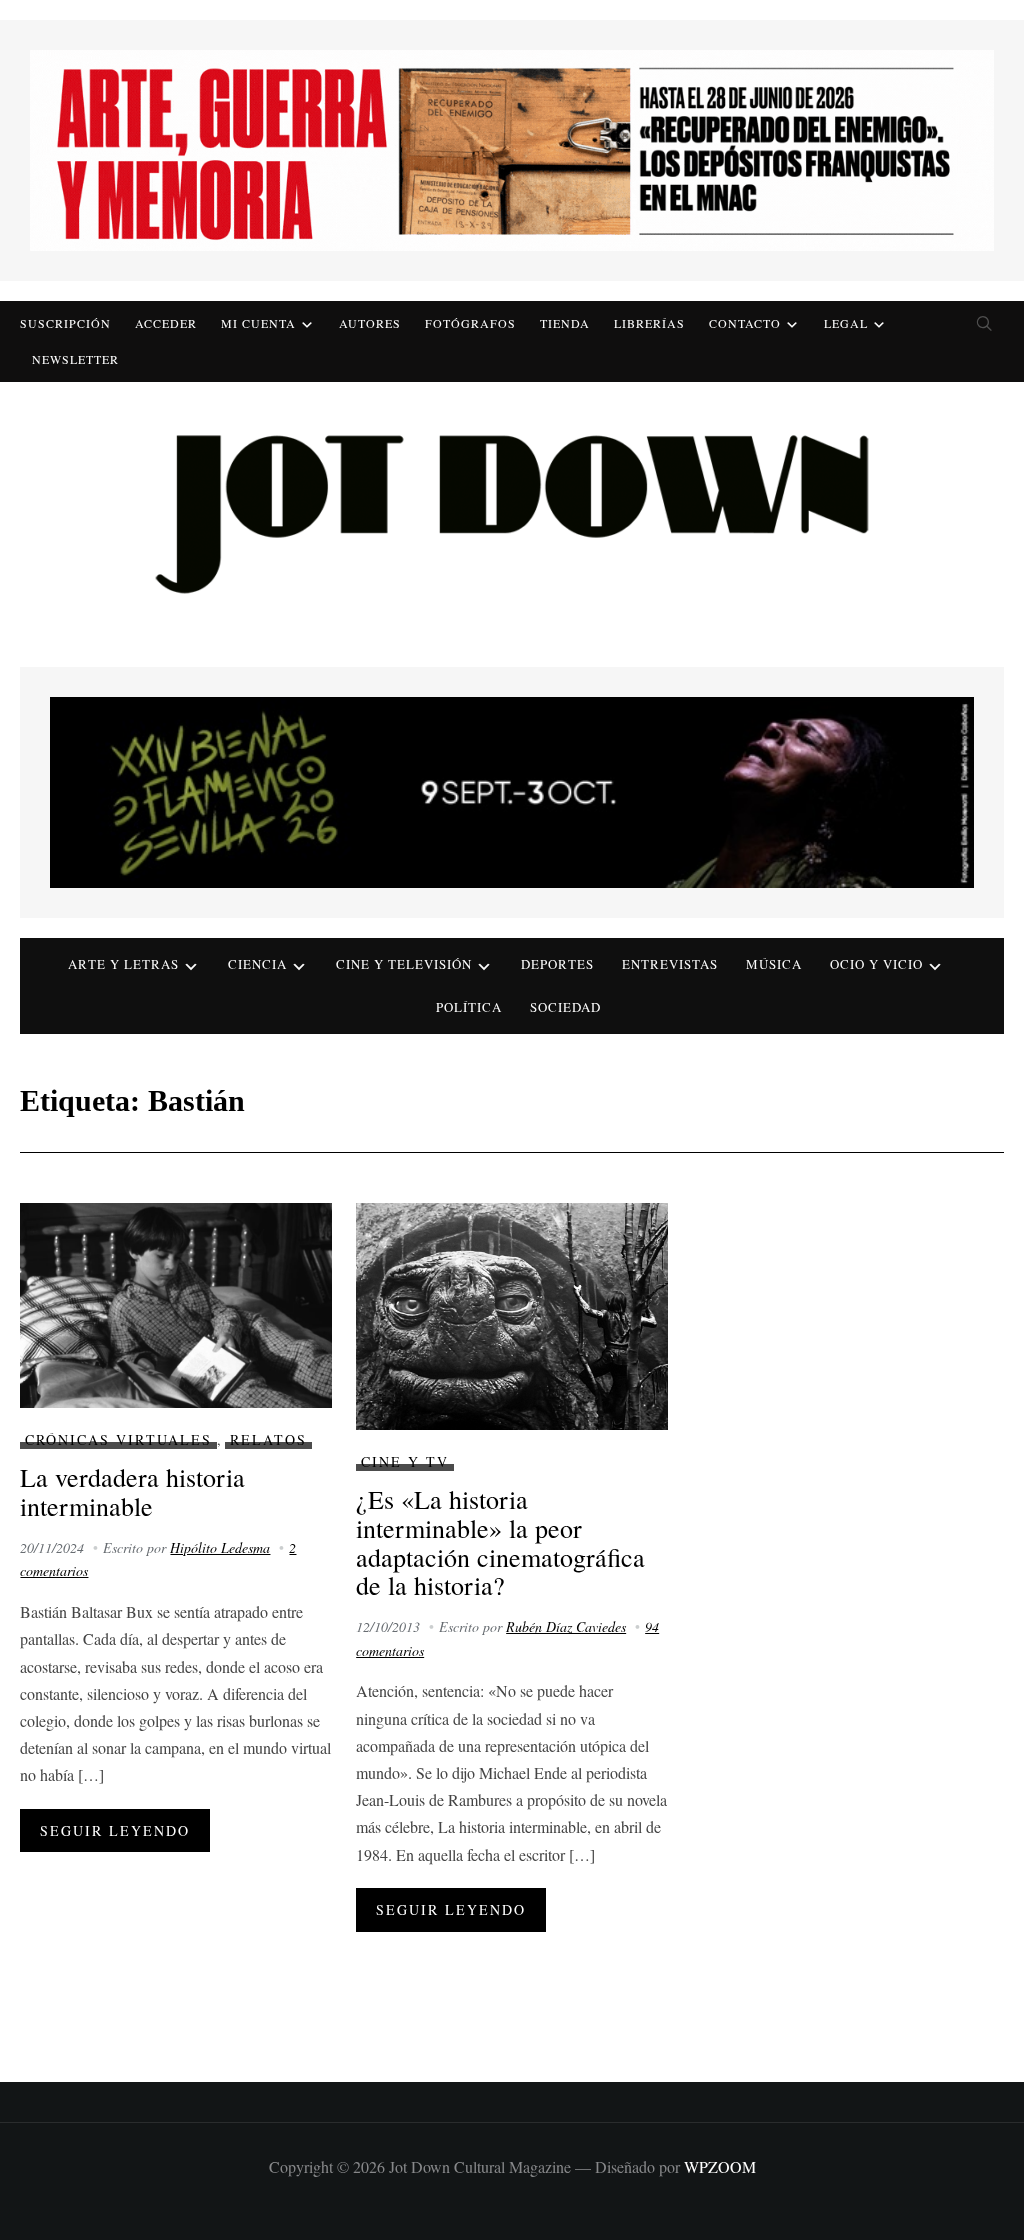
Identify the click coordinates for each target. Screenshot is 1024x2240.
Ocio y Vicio (876, 964)
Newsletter (75, 359)
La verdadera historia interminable (132, 1491)
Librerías (649, 323)
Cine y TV (405, 1461)
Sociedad (565, 1007)
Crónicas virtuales (118, 1439)
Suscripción (65, 323)
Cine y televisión (404, 964)
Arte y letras (123, 964)
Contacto (745, 323)
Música (774, 964)
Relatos (268, 1439)
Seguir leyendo (115, 1830)
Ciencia (257, 964)
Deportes (557, 964)
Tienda (565, 323)
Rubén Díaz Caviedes (566, 1626)
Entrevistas (670, 964)
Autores (370, 323)
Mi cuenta (258, 323)
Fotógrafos (470, 323)
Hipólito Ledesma (220, 1547)
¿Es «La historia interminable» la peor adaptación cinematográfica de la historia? (500, 1542)
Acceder (166, 323)
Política (469, 1007)
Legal (846, 323)
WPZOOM (720, 2166)
